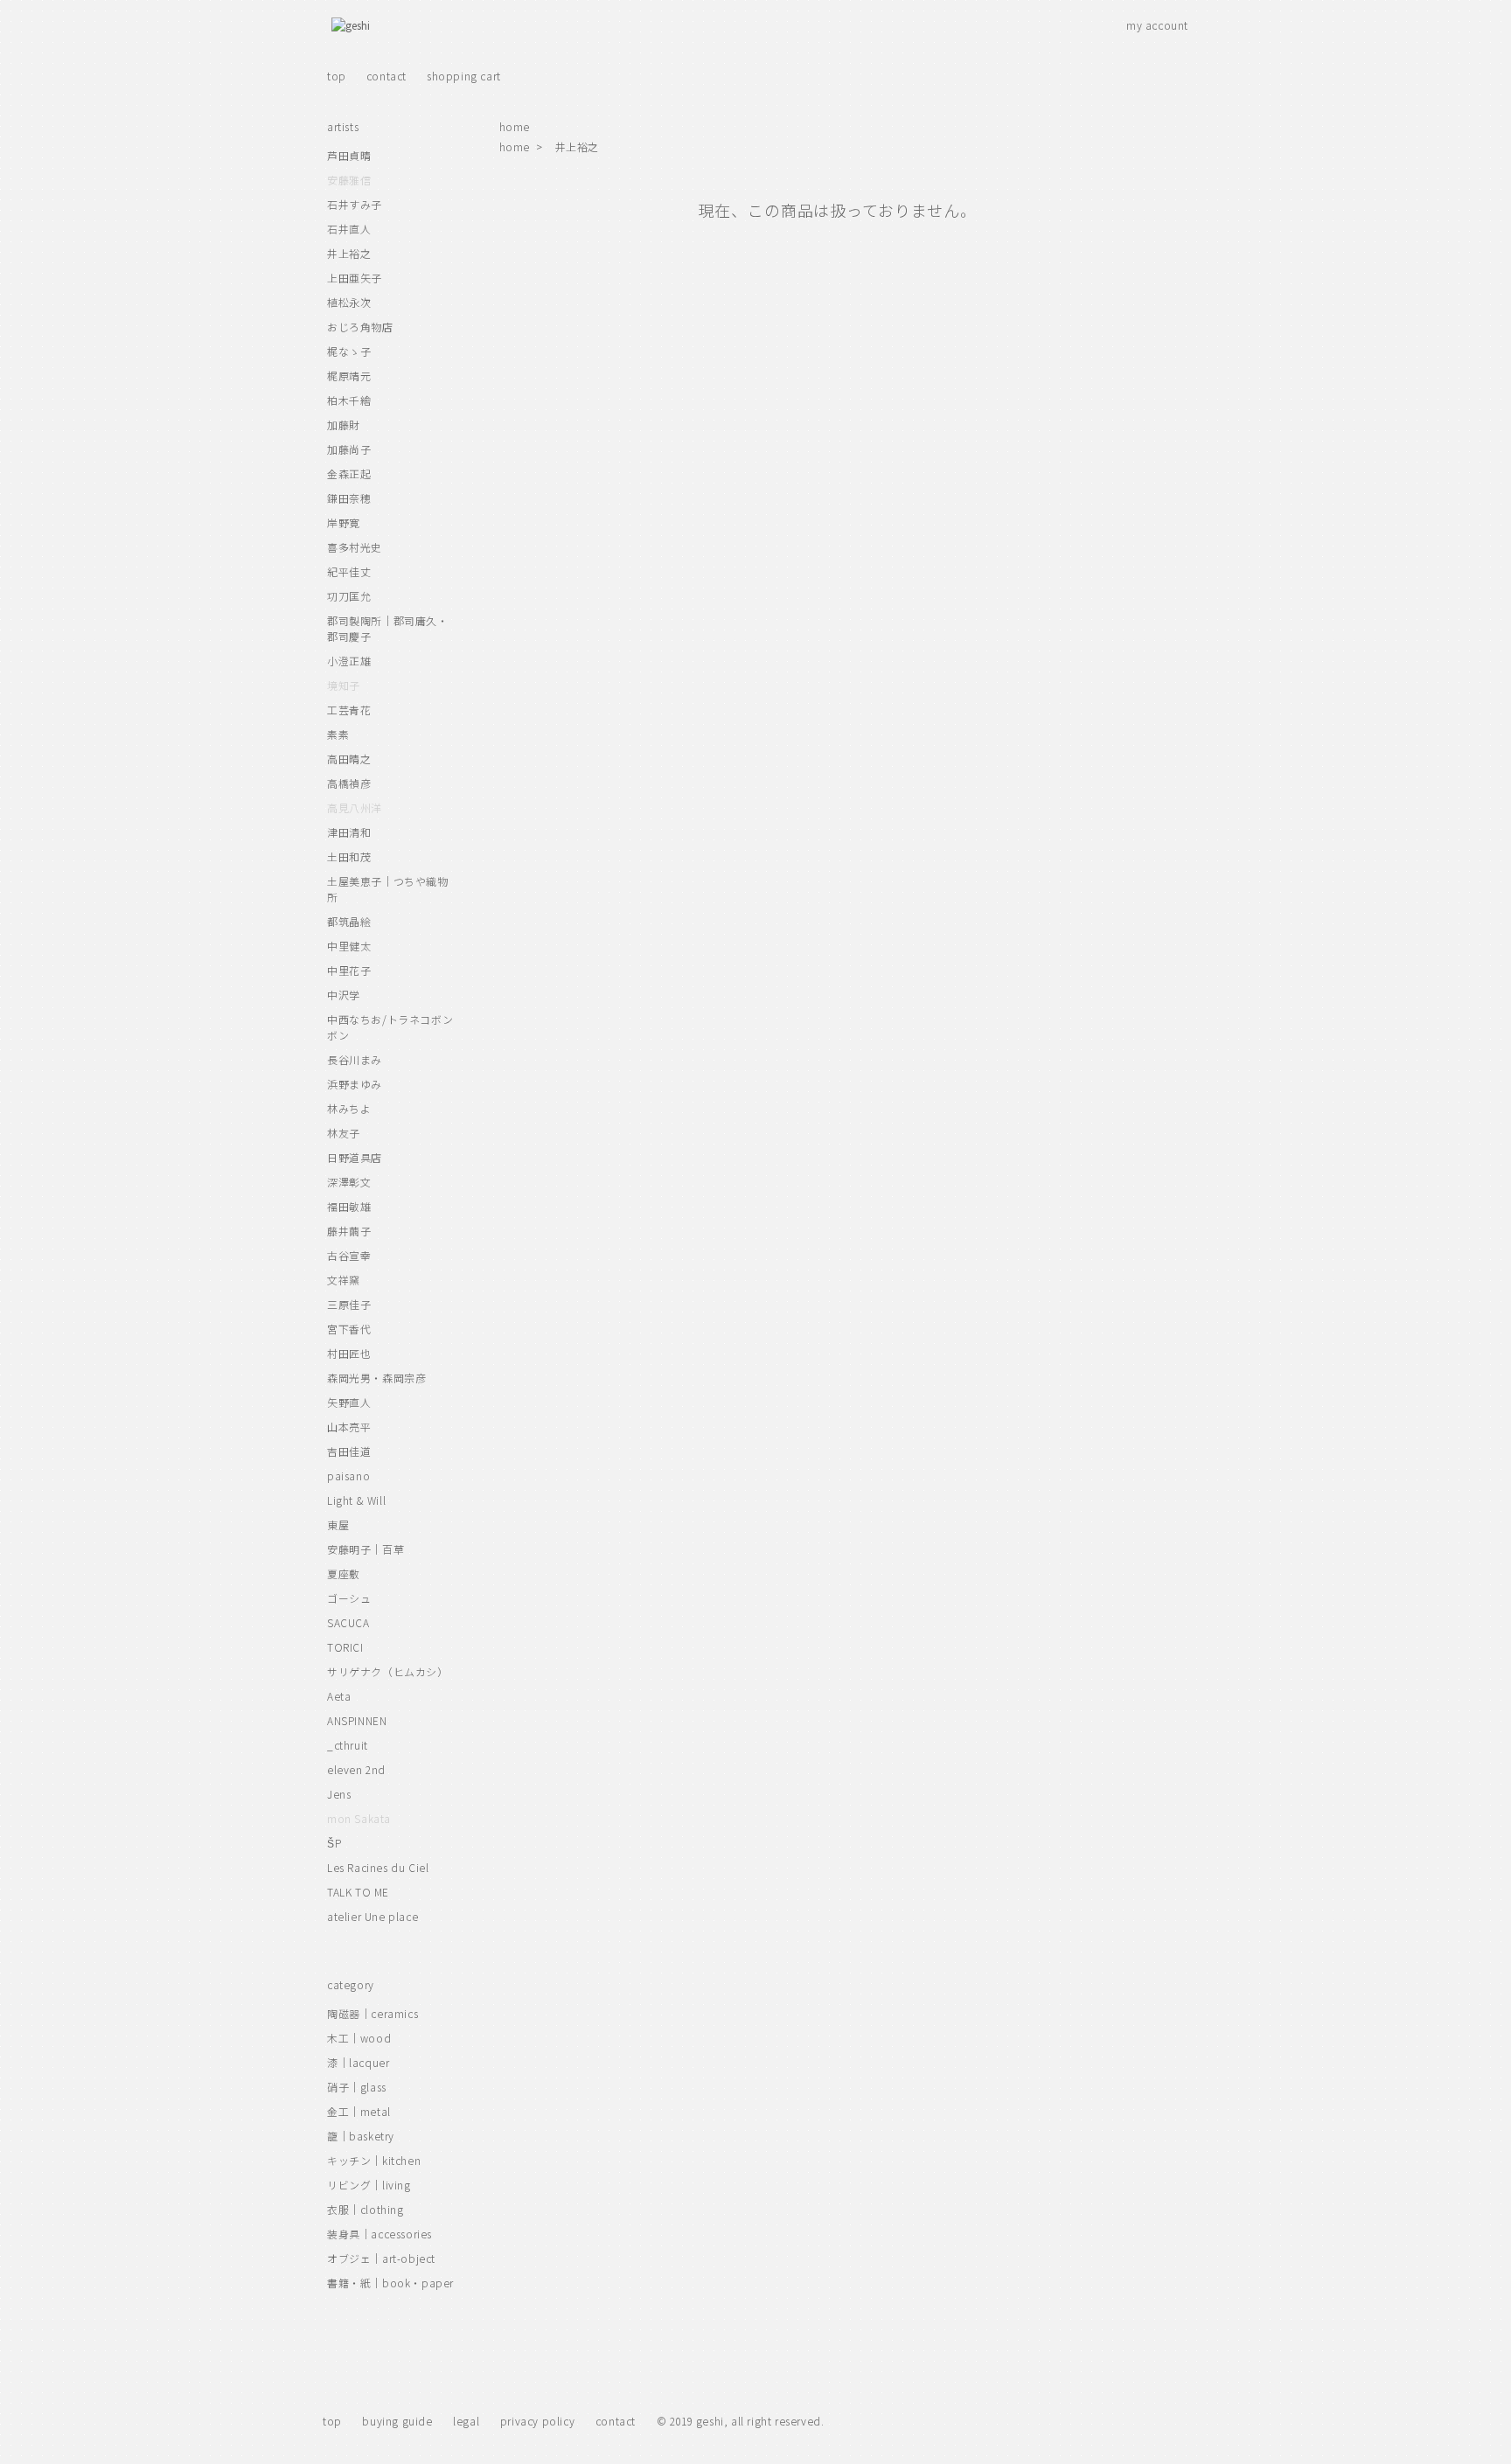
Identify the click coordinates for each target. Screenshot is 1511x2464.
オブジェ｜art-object (381, 2258)
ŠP (334, 1843)
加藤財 (344, 425)
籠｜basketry (361, 2136)
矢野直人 (349, 1402)
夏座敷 (344, 1573)
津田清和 (349, 832)
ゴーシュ (349, 1598)
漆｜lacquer (358, 2062)
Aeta (339, 1696)
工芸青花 (349, 710)
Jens (339, 1794)
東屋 (338, 1524)
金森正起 (349, 473)
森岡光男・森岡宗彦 (376, 1378)
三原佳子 (349, 1304)
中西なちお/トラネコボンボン (390, 1027)
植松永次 (349, 302)
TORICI (345, 1647)
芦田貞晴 (349, 155)
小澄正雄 (349, 661)
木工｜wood (359, 2038)
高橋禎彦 (349, 783)
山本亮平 (349, 1427)
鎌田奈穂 (349, 498)
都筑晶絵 (349, 921)
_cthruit (348, 1745)
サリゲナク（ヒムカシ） (388, 1671)
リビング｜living (369, 2185)
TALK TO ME (358, 1892)
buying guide (397, 2421)
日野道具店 (355, 1157)
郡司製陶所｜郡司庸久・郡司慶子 (388, 628)
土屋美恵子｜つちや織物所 (388, 889)
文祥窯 (344, 1280)
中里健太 (349, 946)
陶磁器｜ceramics (373, 2013)
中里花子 (349, 970)
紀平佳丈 (349, 571)
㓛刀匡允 (349, 596)
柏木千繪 (349, 400)
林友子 (344, 1133)
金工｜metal (359, 2111)
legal (466, 2421)
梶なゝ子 (349, 351)
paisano (348, 1476)
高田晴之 (349, 759)
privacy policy (537, 2421)
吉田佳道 (349, 1451)
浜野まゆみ (355, 1084)
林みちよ (349, 1108)
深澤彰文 (349, 1182)
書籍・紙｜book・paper (390, 2283)
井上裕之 (577, 146)
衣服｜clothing (366, 2209)
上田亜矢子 (355, 278)
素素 (338, 734)
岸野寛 (344, 522)
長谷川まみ (355, 1059)
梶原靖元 (349, 376)
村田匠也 (349, 1353)
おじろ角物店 (360, 327)
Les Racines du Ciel (378, 1867)
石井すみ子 (355, 204)
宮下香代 (349, 1329)
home (515, 126)
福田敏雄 (349, 1206)
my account (1157, 25)
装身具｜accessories (379, 2234)
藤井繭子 (349, 1231)
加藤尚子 (349, 449)
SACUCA (348, 1622)
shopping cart (464, 76)
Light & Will (356, 1500)
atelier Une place (373, 1916)
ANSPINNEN (357, 1720)
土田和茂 (349, 856)
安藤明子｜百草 (366, 1549)
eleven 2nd (356, 1769)
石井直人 (349, 229)
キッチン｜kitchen (374, 2160)
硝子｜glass (357, 2087)
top (337, 76)
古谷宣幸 (349, 1255)
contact (386, 76)
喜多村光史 (355, 547)
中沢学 (344, 995)
